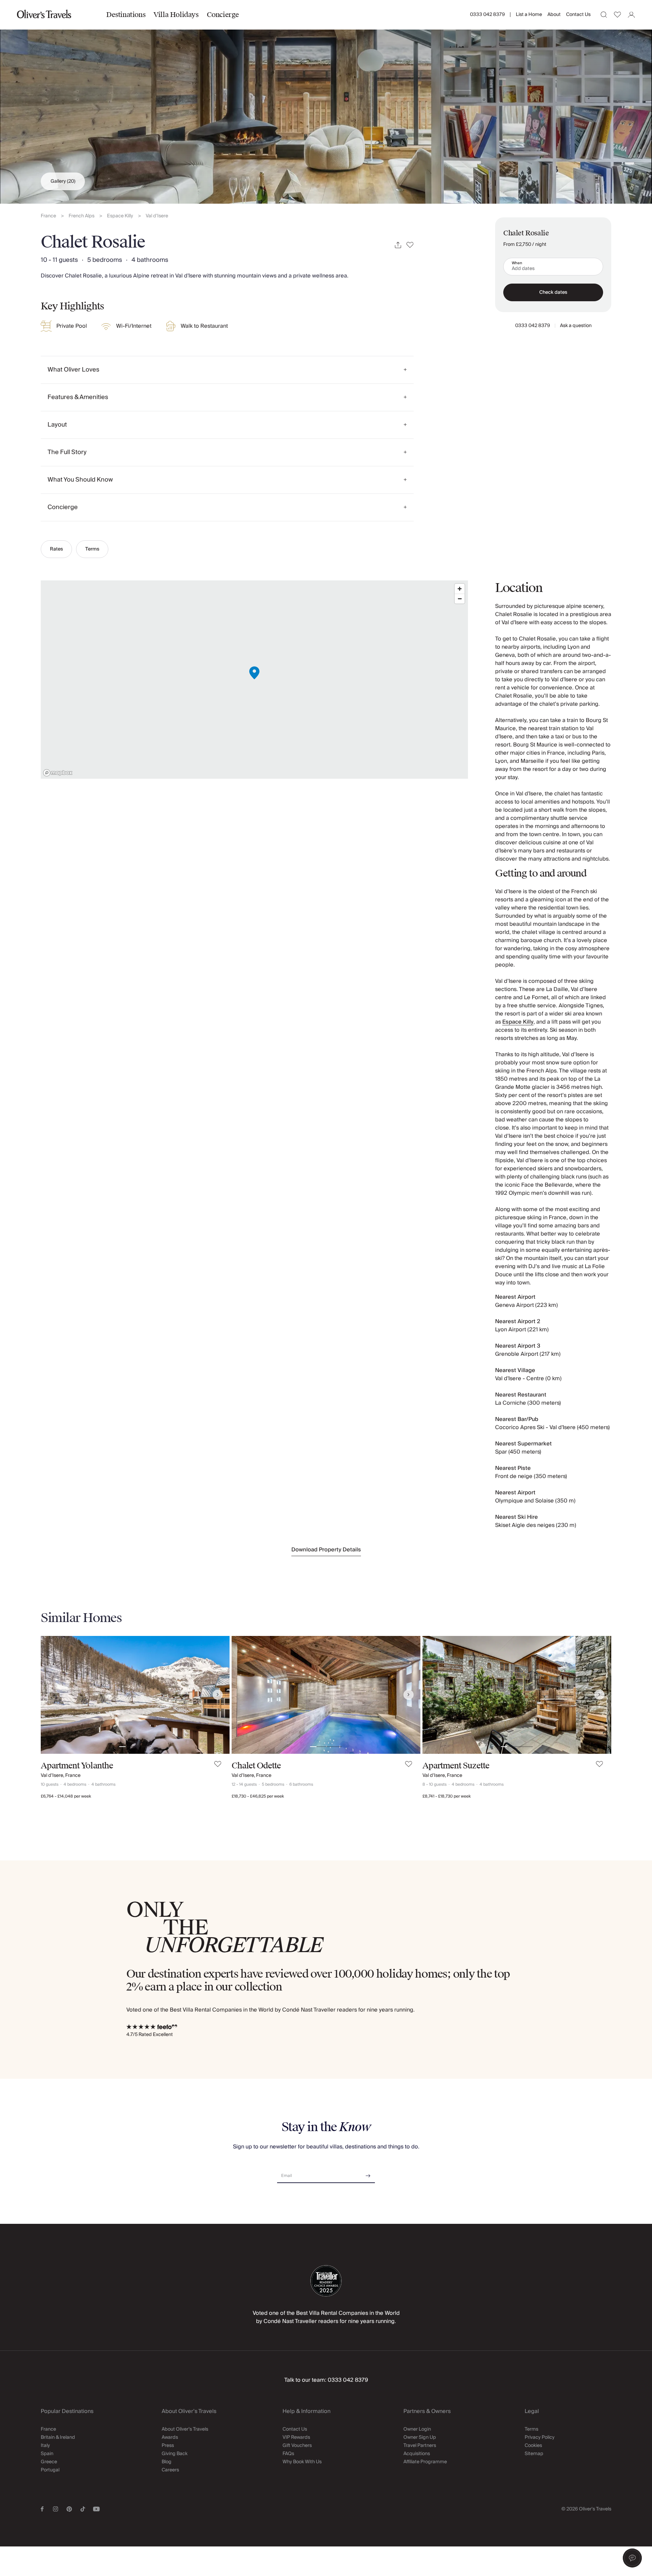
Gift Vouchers (297, 2446)
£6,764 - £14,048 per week (66, 1796)
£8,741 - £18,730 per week (447, 1796)
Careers (170, 2470)
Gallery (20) (63, 181)
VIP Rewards (296, 2437)
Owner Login (417, 2429)
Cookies (533, 2446)
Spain (47, 2454)
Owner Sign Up (420, 2437)
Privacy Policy (540, 2437)
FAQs (288, 2454)
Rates (56, 549)
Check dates (553, 292)
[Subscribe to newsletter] (368, 2173)
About (554, 15)
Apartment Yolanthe (77, 1766)
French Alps (81, 216)
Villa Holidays (176, 15)
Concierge (223, 15)
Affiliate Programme (425, 2462)
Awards (170, 2437)
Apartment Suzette (456, 1766)
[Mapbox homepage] (58, 773)
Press (168, 2446)
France (48, 216)
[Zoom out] (460, 599)
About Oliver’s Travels (185, 2429)
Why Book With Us (302, 2462)
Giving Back (175, 2454)
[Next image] (218, 1695)
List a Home (529, 15)
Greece (49, 2462)
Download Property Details (326, 1550)
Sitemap (534, 2454)
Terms (92, 549)
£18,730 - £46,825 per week (258, 1796)
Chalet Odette (256, 1766)
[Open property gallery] (326, 102)
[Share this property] (398, 245)
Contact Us (578, 15)
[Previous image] (53, 1695)
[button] (632, 2558)
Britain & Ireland (58, 2437)
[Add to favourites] (410, 245)
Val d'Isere (157, 216)
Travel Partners (420, 2446)
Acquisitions (417, 2454)
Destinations (126, 15)
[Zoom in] (460, 589)
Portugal (50, 2470)
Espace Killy (120, 216)
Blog (167, 2462)
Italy (45, 2446)
